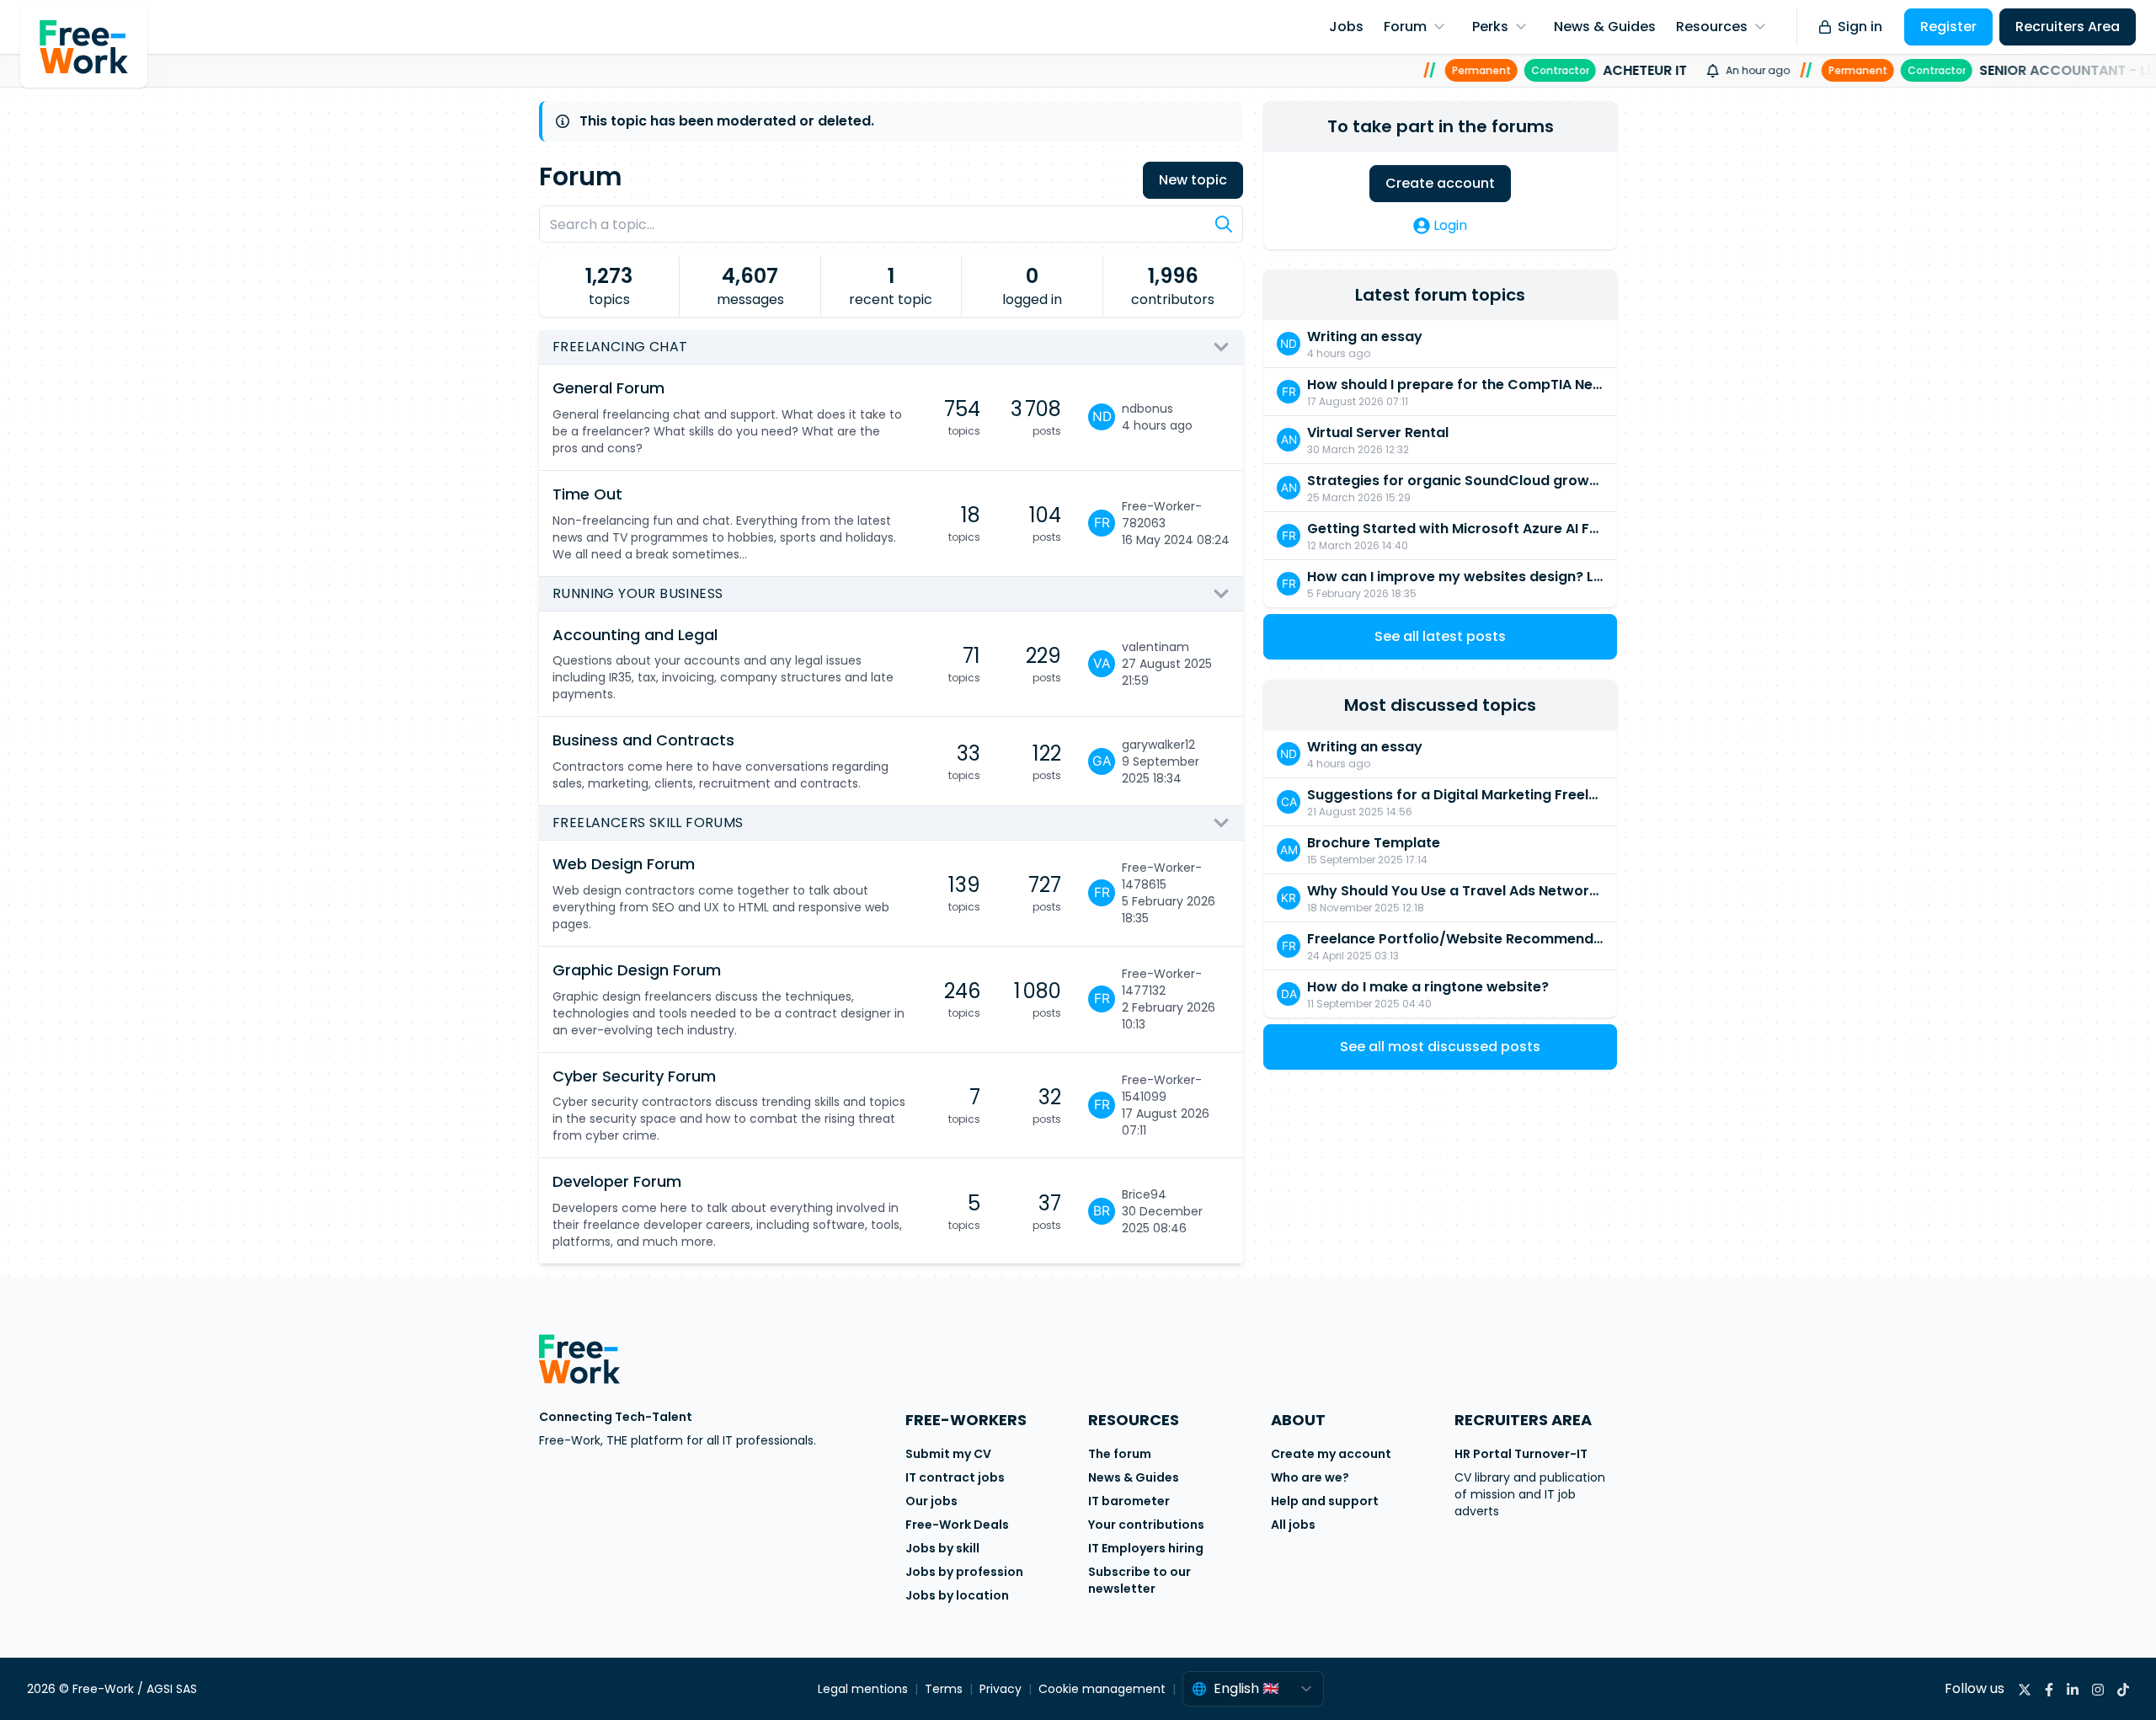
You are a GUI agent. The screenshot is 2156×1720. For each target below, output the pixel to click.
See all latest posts (1440, 636)
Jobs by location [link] (957, 1595)
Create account (1440, 183)
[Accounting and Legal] (810, 664)
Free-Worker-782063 (1162, 515)
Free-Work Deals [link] (957, 1525)
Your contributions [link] (1146, 1525)
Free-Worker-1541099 (1162, 1088)
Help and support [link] (1325, 1501)
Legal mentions (863, 1689)
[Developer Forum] (810, 1211)
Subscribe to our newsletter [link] (1139, 1580)
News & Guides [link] (1134, 1477)
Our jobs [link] (931, 1501)
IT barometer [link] (1129, 1501)
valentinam (1155, 647)
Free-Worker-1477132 (1162, 982)
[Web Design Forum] (810, 893)
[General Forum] (810, 417)
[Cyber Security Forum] (810, 1106)
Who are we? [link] (1310, 1477)
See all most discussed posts (1440, 1047)
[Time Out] (810, 523)
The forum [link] (1120, 1454)
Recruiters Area (2068, 27)
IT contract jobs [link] (955, 1477)
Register (1948, 27)
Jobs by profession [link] (964, 1572)
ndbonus (1147, 409)
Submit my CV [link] (948, 1454)
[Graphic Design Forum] (810, 999)
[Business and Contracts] (810, 761)
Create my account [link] (1331, 1454)
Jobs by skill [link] (942, 1548)
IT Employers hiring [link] (1146, 1548)
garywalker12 (1158, 745)
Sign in (1860, 27)
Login (1450, 225)
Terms (944, 1689)
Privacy (1001, 1689)
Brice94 (1144, 1194)
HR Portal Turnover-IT (1521, 1454)
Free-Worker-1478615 (1162, 876)
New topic (1193, 180)
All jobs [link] (1293, 1525)
